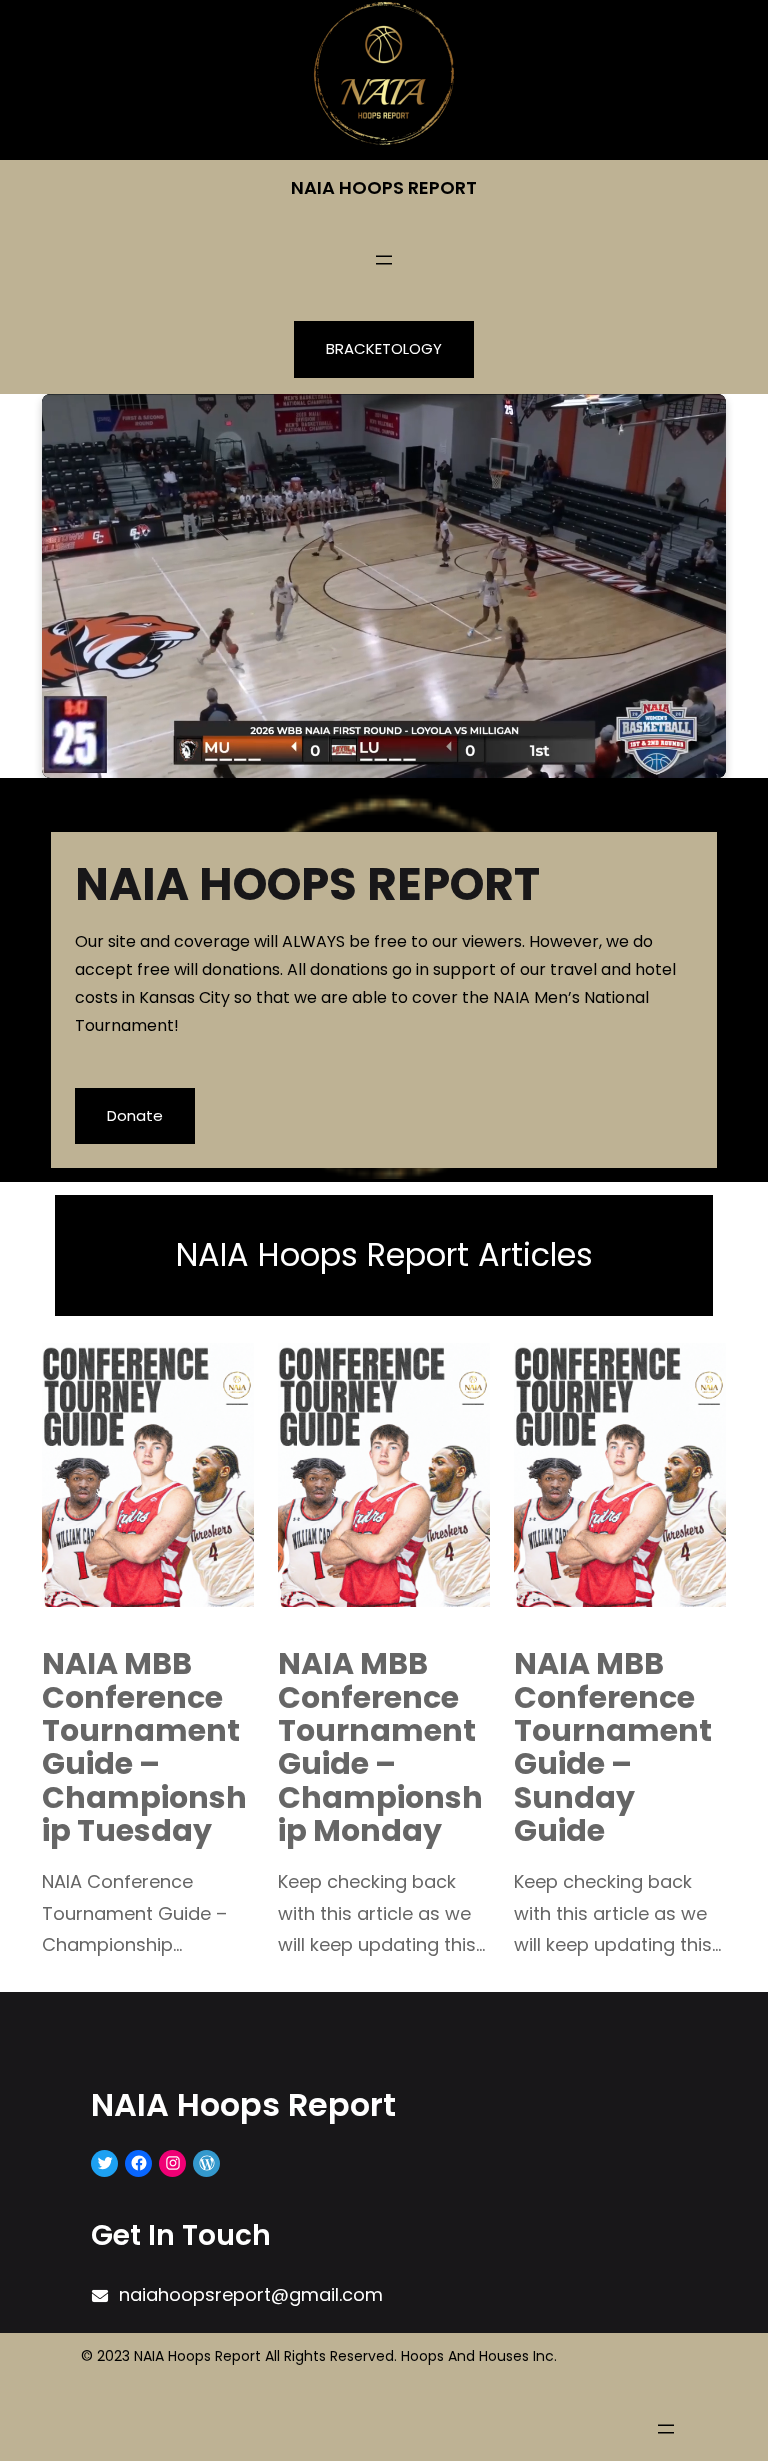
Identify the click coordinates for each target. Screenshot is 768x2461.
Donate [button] (135, 1115)
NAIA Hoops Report (384, 187)
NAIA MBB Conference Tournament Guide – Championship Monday (380, 1747)
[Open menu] (384, 260)
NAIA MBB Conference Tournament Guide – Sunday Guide (613, 1747)
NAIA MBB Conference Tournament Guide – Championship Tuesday (144, 1747)
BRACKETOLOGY (384, 348)
